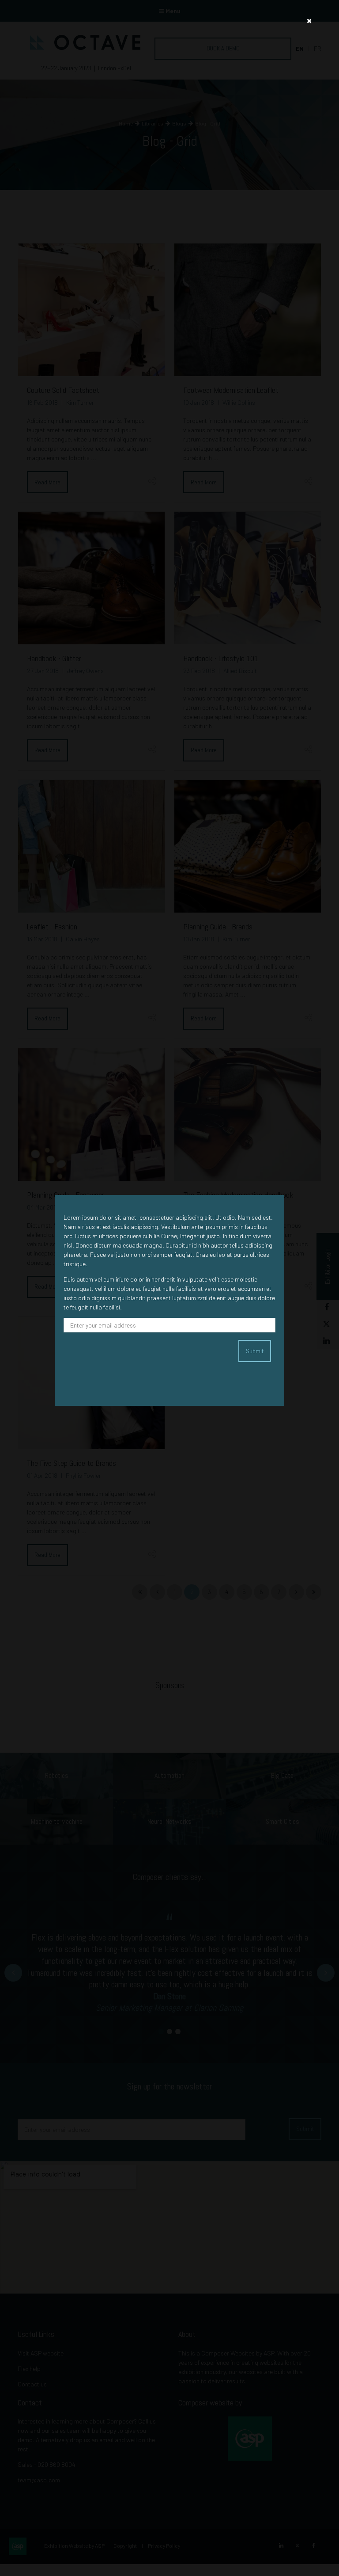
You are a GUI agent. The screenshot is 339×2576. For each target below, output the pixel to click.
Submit (255, 1351)
